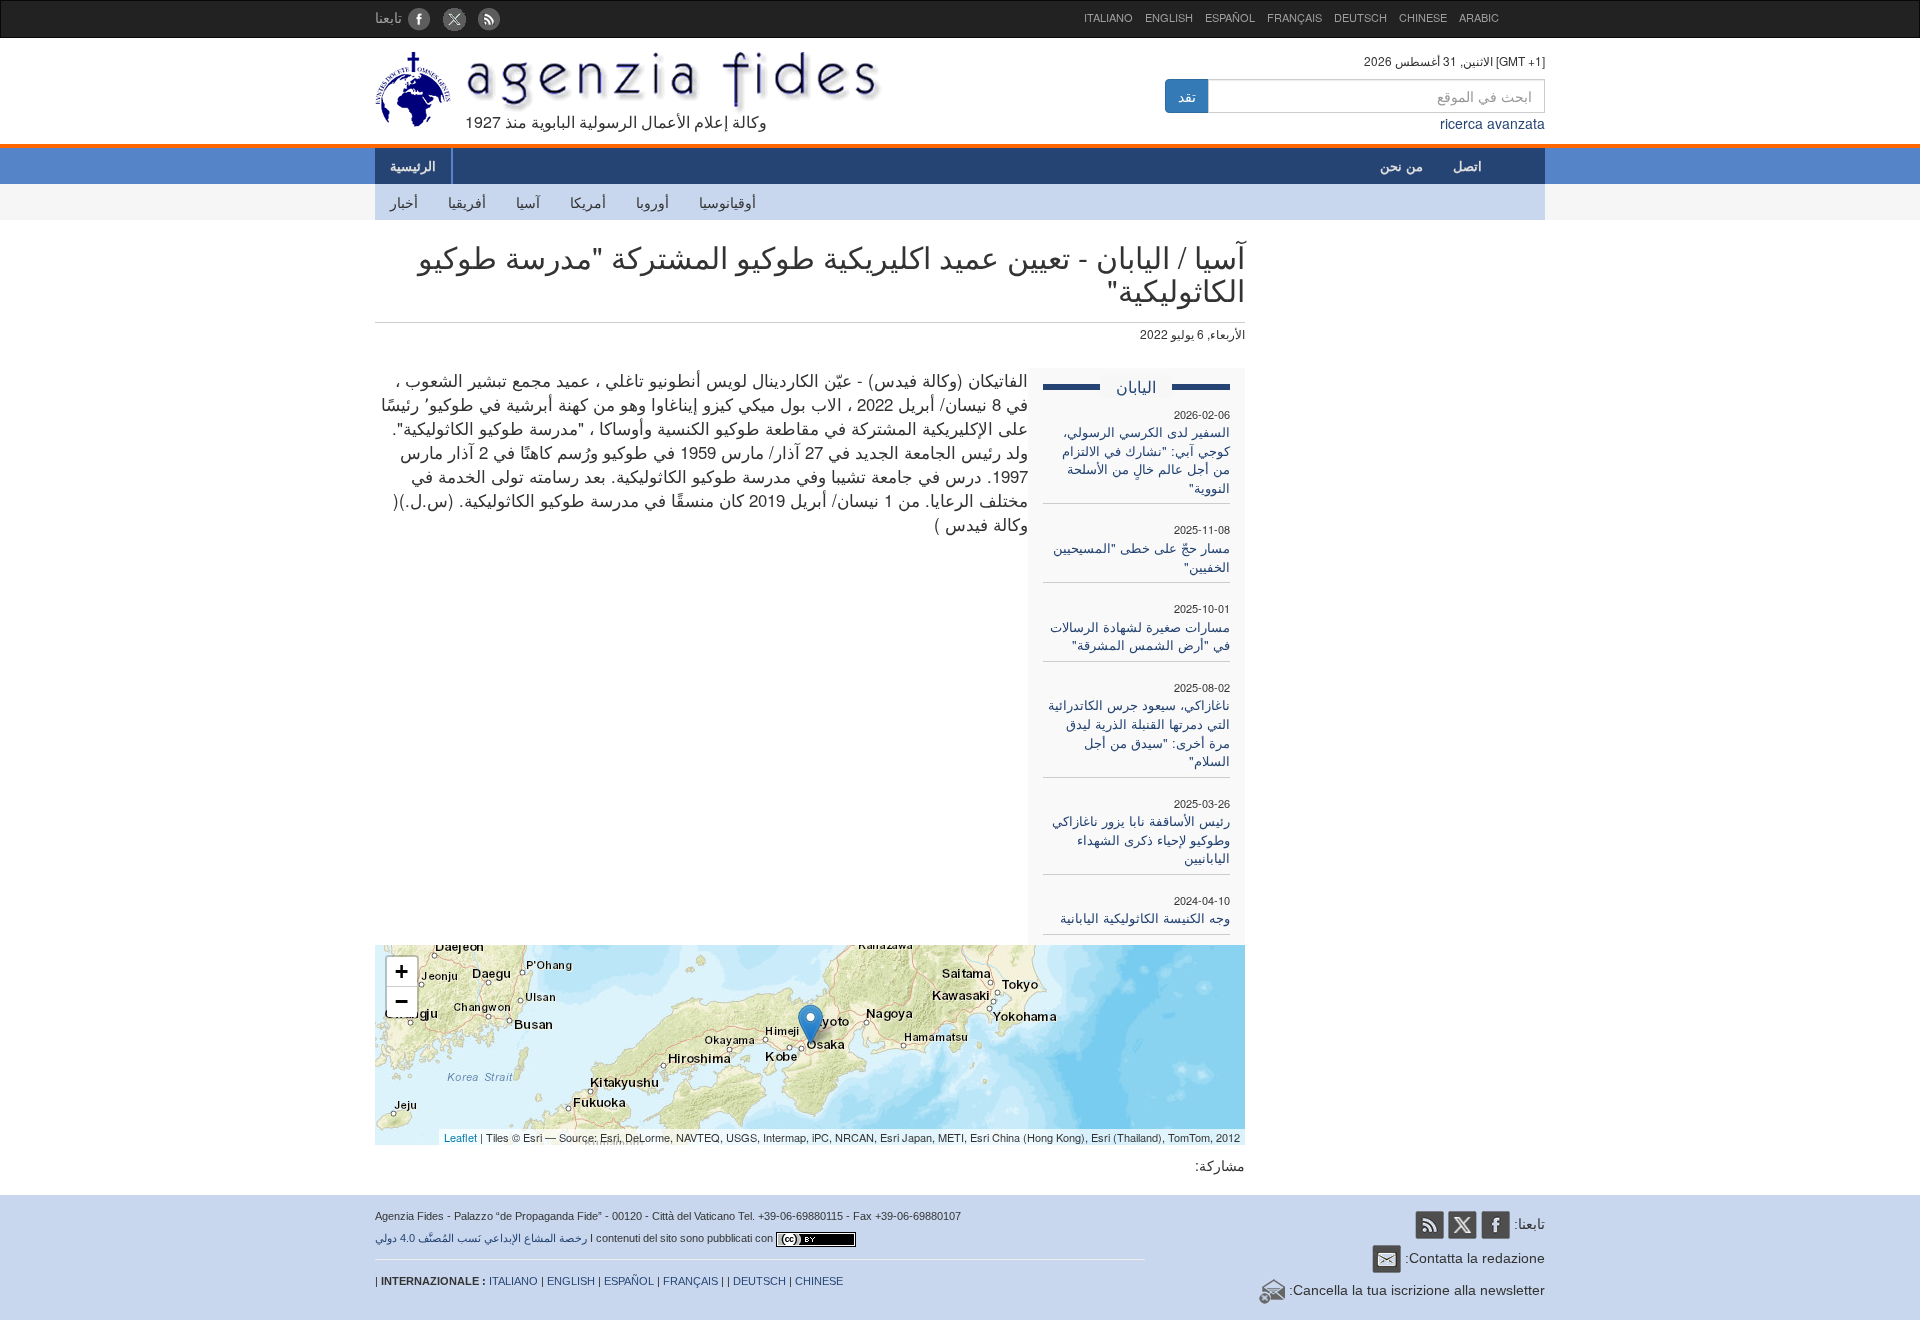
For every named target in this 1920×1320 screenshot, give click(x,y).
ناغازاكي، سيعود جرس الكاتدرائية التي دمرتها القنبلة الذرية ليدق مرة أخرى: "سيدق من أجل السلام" (1139, 732)
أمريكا (588, 202)
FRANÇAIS (1294, 17)
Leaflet (460, 1137)
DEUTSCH (1360, 17)
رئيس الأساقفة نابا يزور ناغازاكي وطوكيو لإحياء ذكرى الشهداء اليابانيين (1141, 839)
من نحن (1401, 165)
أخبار (404, 202)
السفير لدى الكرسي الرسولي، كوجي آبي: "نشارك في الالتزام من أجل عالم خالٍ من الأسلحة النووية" (1146, 459)
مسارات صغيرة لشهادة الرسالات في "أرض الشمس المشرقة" (1140, 636)
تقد (1187, 96)
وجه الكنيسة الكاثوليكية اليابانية (1145, 917)
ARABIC (1479, 17)
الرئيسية (413, 165)
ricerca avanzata (1492, 123)
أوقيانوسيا (727, 202)
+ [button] (401, 971)
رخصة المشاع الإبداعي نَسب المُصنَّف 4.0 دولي (481, 1238)
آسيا (528, 202)
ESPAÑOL (1230, 17)
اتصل (1467, 165)
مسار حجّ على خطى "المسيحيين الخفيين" (1141, 557)
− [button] (401, 1001)
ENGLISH (1169, 17)
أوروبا (652, 202)
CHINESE (1423, 17)
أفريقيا (467, 202)
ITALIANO (1108, 17)
